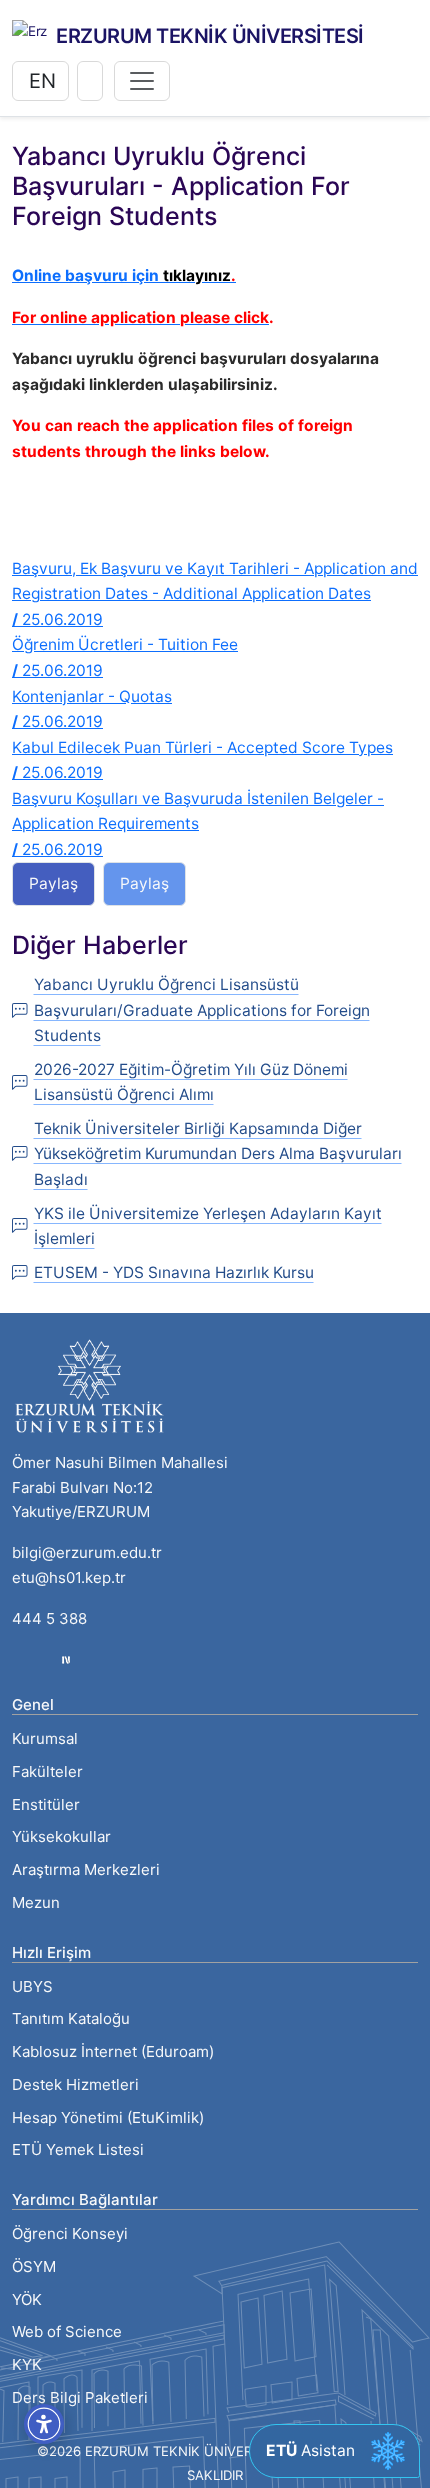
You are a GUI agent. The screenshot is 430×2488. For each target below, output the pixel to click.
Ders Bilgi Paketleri (80, 2397)
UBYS (32, 1986)
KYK (27, 2364)
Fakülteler (47, 1771)
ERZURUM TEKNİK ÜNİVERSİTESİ (210, 36)
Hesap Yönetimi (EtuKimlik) (108, 2117)
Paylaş (53, 883)
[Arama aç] (90, 81)
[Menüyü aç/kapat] (142, 81)
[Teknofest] (66, 1658)
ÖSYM (34, 2266)
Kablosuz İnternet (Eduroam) (113, 2051)
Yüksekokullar (61, 1836)
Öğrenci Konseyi (70, 2233)
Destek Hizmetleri (75, 2084)
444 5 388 (49, 1618)
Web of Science (67, 2331)
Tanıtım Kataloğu (71, 2018)
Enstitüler (46, 1804)
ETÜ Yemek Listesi (78, 2149)
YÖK (27, 2299)
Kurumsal (45, 1738)
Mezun (36, 1902)
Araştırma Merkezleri (86, 1869)
